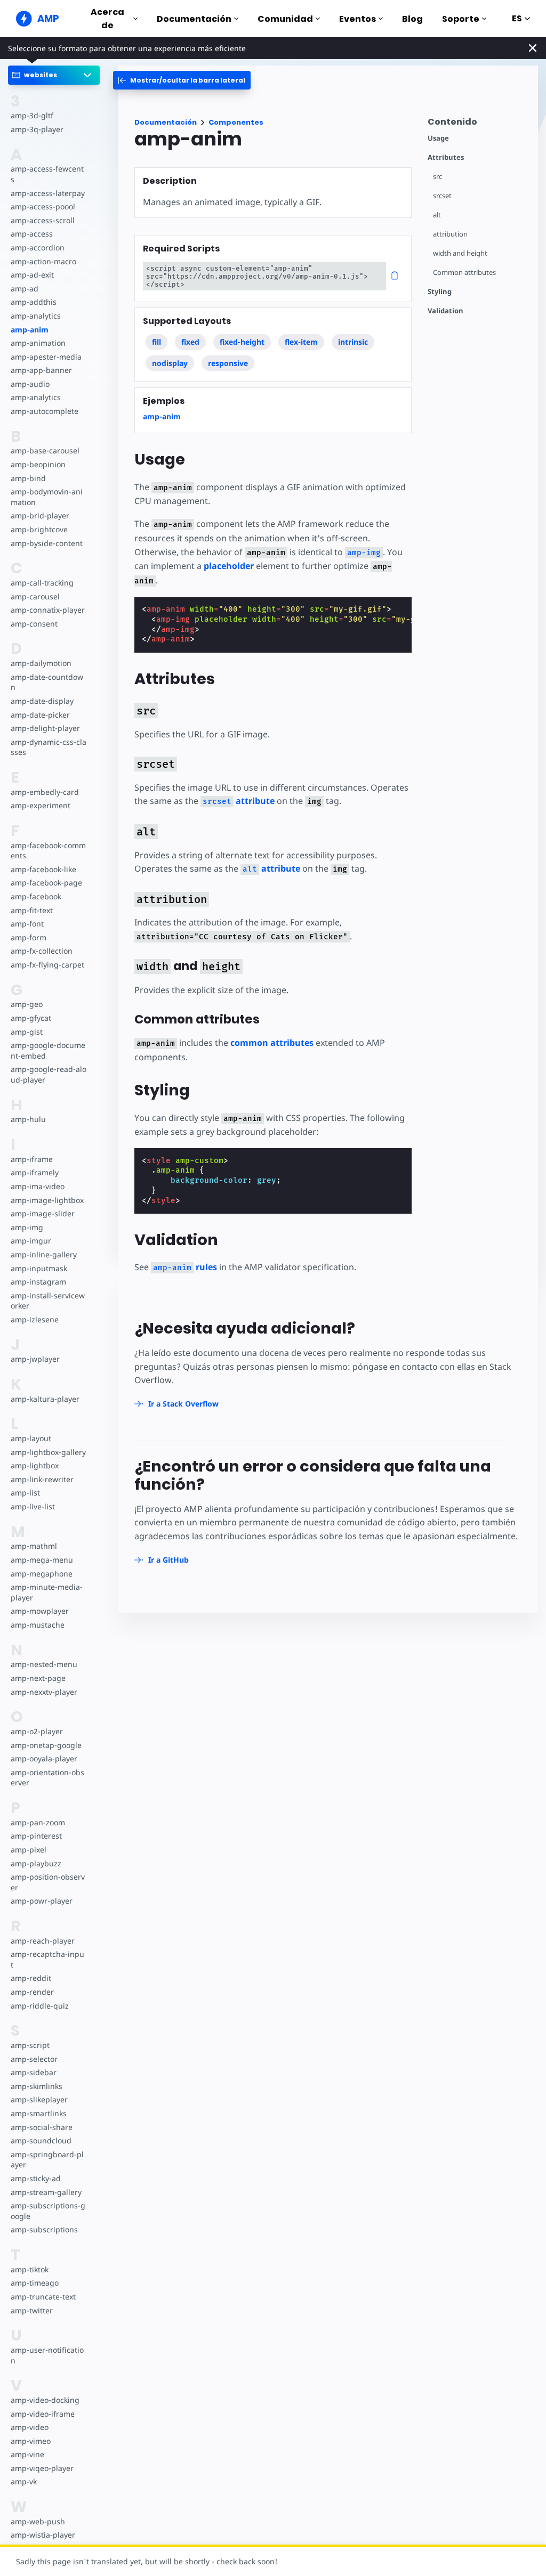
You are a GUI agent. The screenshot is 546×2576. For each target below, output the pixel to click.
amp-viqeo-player (42, 2468)
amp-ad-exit (32, 275)
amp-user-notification (47, 2355)
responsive (228, 363)
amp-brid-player (40, 515)
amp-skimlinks (37, 2086)
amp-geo (27, 1004)
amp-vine (27, 2454)
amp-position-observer (48, 1882)
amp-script (30, 2045)
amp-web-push (38, 2521)
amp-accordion (38, 247)
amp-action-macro (43, 261)
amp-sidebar (34, 2072)
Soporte (461, 19)
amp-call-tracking (42, 583)
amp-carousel (35, 596)
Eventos (358, 19)
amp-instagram (38, 1282)
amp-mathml (34, 1546)
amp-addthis (34, 302)
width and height (460, 253)
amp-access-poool (43, 206)
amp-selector (34, 2059)
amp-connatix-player (48, 610)
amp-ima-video (38, 1186)
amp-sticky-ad (36, 2178)
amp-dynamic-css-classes (49, 747)
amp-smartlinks (39, 2113)
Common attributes (464, 273)
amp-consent (34, 624)
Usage (438, 138)
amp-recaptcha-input (47, 1959)
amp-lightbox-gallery (48, 1452)
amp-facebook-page (46, 883)
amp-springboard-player (47, 2160)
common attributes (272, 1043)
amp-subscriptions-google (48, 2211)
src (437, 177)
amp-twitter (32, 2310)
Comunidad (285, 19)
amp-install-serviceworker (48, 1301)
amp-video (30, 2427)
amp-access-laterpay (48, 193)
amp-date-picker (40, 715)
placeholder (229, 566)
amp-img (27, 1227)
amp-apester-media (46, 357)
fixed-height (242, 342)
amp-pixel (29, 1850)
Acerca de (107, 19)
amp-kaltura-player (45, 1399)
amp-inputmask (39, 1268)
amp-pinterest (36, 1836)
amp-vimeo (31, 2441)
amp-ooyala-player (44, 1758)
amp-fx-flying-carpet (47, 965)
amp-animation (38, 343)
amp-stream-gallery (46, 2192)
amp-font (27, 924)
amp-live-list (33, 1506)
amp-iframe (32, 1159)
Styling (440, 292)
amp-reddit (31, 1978)
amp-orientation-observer (47, 1778)
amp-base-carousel (45, 450)
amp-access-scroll (43, 220)
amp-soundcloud (41, 2140)
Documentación (194, 19)
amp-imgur (31, 1241)
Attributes (446, 157)
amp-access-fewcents (47, 174)
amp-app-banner (41, 370)
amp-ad (25, 289)
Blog (412, 19)
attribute (239, 801)
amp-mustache (38, 1625)
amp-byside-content (47, 543)
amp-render (32, 1992)
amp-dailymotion (41, 663)
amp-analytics (36, 316)
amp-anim (30, 330)
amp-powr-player (42, 1901)
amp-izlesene (35, 1319)
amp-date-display (42, 701)
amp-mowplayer (40, 1611)
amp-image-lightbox (47, 1200)
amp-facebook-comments (48, 851)
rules (185, 1267)
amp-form (29, 937)
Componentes (236, 122)
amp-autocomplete (45, 411)
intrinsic (353, 342)
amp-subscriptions (44, 2229)
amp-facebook (36, 896)
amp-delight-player (45, 728)
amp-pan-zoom (38, 1822)
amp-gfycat (31, 1018)
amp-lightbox (35, 1465)
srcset (442, 196)
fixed (190, 342)
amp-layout (31, 1438)
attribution (450, 234)
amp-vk (24, 2481)
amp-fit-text (32, 910)
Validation (445, 311)
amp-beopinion (38, 464)
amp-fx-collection (42, 951)
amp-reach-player (43, 1941)
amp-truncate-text (43, 2297)
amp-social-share (42, 2127)
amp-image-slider (43, 1213)
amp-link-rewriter (42, 1479)
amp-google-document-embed (48, 1050)
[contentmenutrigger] (477, 124)
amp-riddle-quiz (40, 2006)
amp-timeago (35, 2283)
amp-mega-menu (42, 1560)
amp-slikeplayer (39, 2099)
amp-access (32, 234)
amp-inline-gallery (44, 1254)
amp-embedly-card (45, 792)
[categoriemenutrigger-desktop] (182, 80)
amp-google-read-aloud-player (49, 1074)
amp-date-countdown (47, 682)
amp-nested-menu (44, 1664)
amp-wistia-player (43, 2535)
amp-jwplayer (35, 1359)
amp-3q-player (37, 129)
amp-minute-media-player (47, 1592)
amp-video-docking (45, 2400)
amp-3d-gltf (32, 115)
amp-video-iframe (43, 2414)
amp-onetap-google (46, 1745)
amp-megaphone (42, 1574)
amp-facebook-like (43, 869)
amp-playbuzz (36, 1863)
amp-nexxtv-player (44, 1692)
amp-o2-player (37, 1731)
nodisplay (170, 363)
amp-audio (30, 384)
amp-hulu (28, 1119)
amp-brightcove (39, 529)
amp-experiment (41, 805)
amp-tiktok (30, 2269)
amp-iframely (35, 1172)
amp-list (25, 1493)
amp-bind (28, 478)
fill (156, 342)
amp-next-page (38, 1678)
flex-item (301, 342)
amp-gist (27, 1032)
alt (437, 215)
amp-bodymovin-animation (47, 497)
